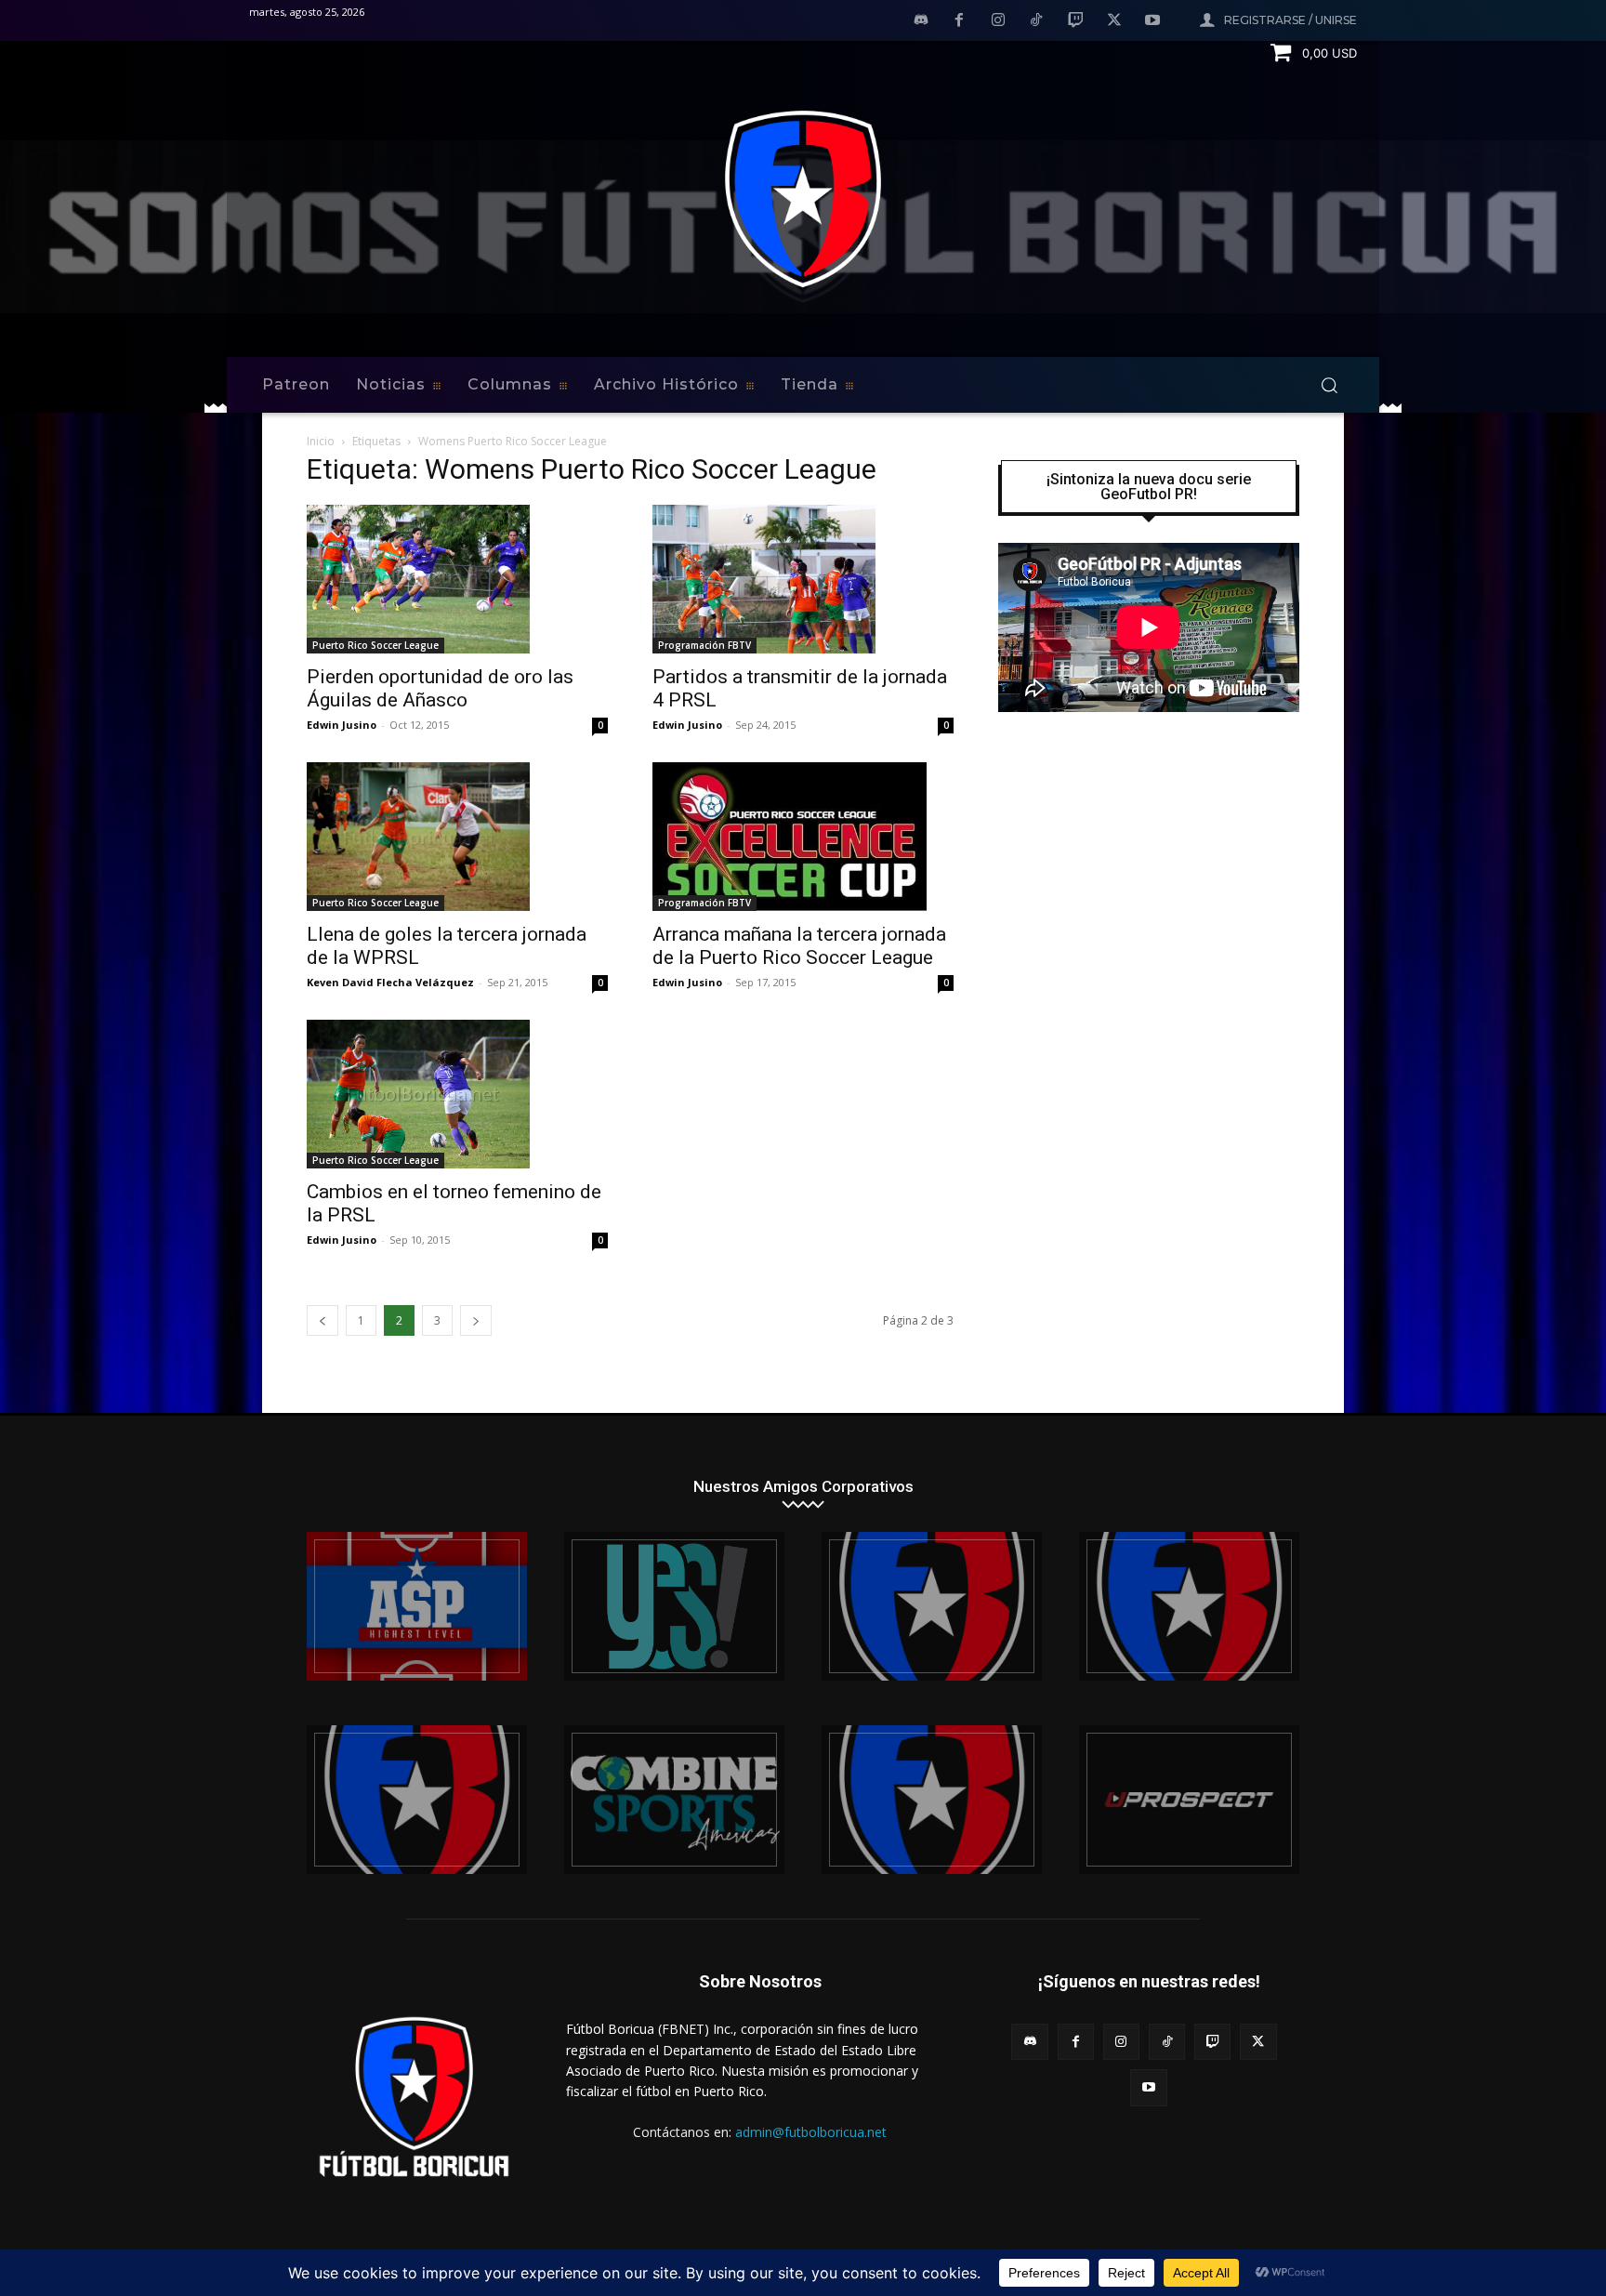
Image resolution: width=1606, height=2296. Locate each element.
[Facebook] (959, 21)
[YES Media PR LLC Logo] (674, 1606)
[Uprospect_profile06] (1189, 1800)
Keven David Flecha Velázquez (390, 982)
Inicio (321, 441)
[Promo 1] (417, 1606)
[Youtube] (1152, 21)
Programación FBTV (704, 645)
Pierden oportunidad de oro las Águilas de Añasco (440, 688)
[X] (1114, 21)
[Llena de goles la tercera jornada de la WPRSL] (457, 837)
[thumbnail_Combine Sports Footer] (674, 1800)
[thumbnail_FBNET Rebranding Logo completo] (932, 1606)
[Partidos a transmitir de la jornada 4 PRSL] (803, 579)
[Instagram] (998, 21)
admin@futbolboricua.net (811, 2132)
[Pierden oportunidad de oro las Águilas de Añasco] (457, 579)
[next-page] (476, 1320)
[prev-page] (323, 1320)
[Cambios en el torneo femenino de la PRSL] (457, 1094)
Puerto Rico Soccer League (375, 645)
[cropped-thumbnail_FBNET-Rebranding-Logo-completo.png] (1189, 1606)
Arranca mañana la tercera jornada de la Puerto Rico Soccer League (799, 946)
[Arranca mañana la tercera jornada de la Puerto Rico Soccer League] (803, 837)
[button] (1329, 385)
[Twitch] (1075, 21)
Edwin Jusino (342, 725)
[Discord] (921, 21)
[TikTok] (1037, 21)
